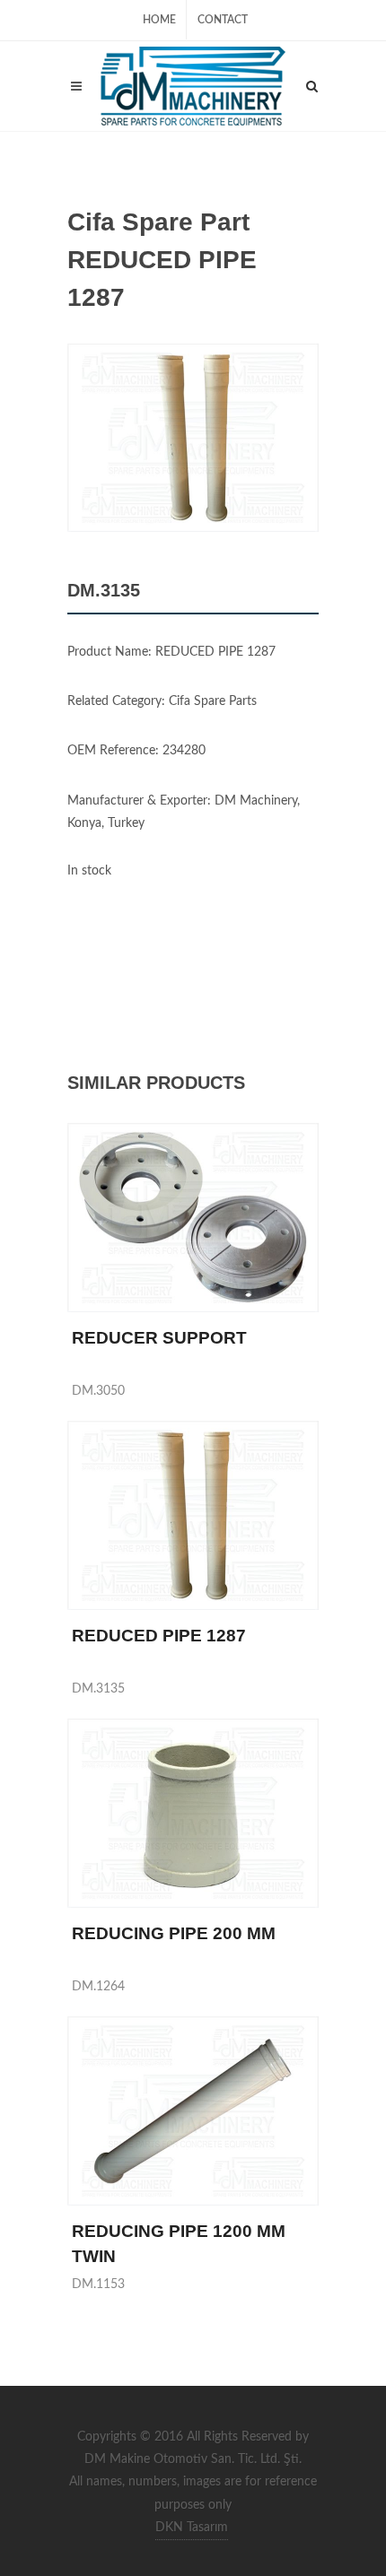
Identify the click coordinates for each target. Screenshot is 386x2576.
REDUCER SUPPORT (159, 1338)
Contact (223, 20)
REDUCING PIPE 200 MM (174, 1933)
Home (159, 20)
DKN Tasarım (192, 2528)
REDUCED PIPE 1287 (159, 1636)
